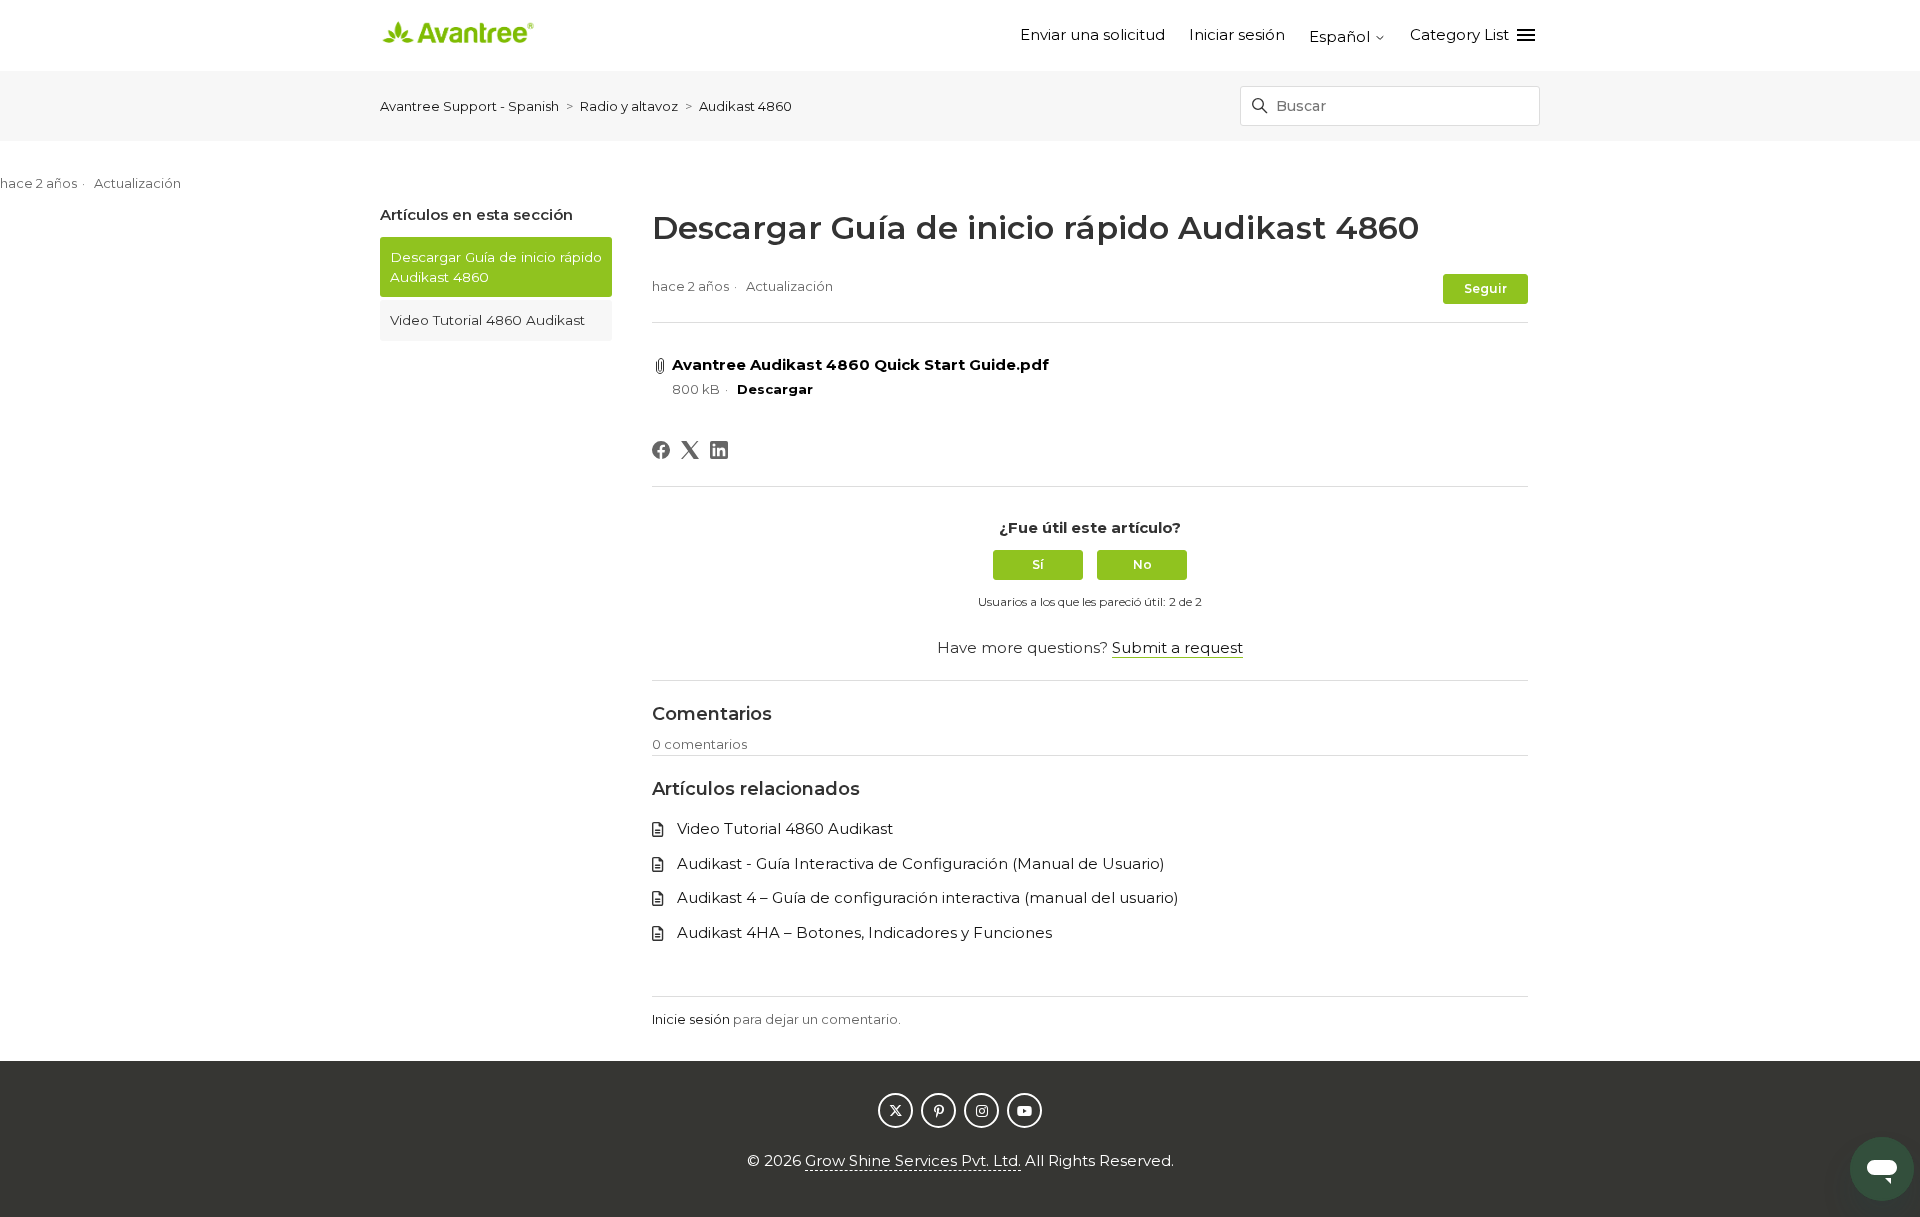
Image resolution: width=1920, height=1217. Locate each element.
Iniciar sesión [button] (1237, 34)
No (1142, 564)
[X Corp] (690, 450)
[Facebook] (661, 450)
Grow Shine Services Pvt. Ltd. (913, 1160)
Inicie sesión (691, 1019)
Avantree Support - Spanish (469, 106)
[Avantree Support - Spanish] (458, 35)
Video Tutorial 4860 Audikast (487, 320)
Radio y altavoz (629, 106)
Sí (1038, 564)
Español (1341, 36)
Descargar (775, 389)
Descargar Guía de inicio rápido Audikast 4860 (496, 267)
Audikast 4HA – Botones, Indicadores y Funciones (864, 932)
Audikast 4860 (745, 106)
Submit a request (1177, 647)
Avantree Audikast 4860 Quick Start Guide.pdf (860, 364)
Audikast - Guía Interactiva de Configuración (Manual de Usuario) (921, 863)
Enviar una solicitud (1092, 34)
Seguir (1485, 288)
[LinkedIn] (719, 450)
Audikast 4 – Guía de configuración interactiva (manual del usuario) (928, 897)
